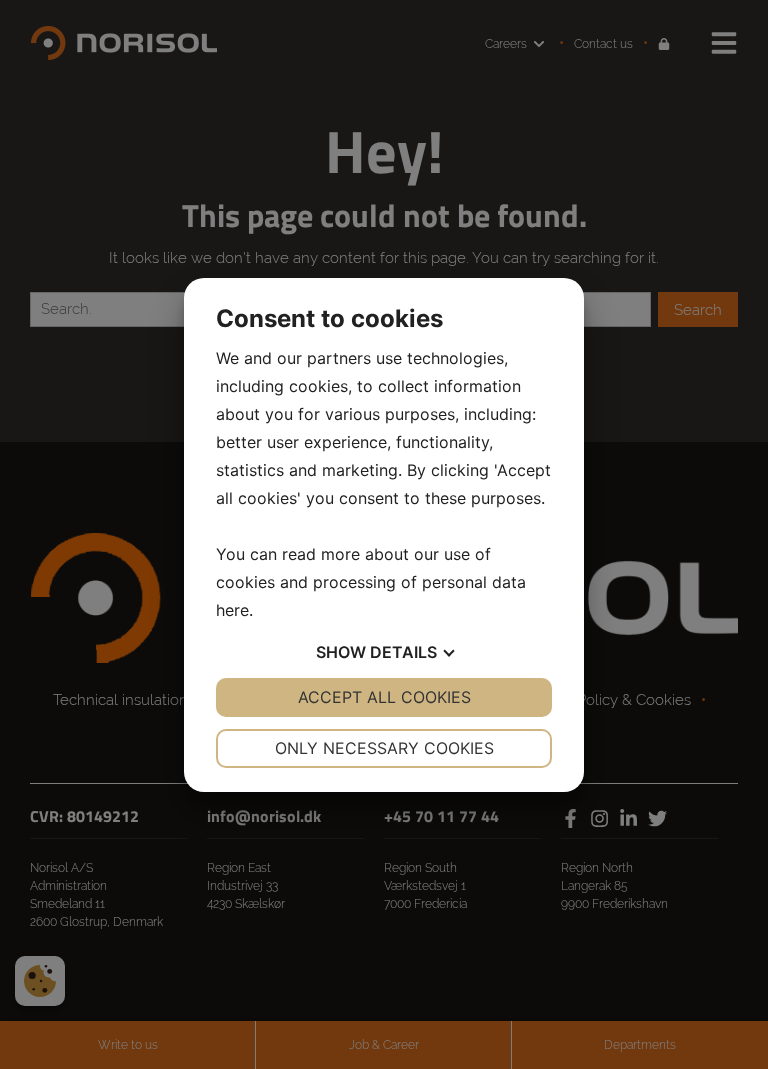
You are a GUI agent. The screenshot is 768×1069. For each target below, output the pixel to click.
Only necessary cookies (384, 748)
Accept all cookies (384, 697)
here (232, 610)
